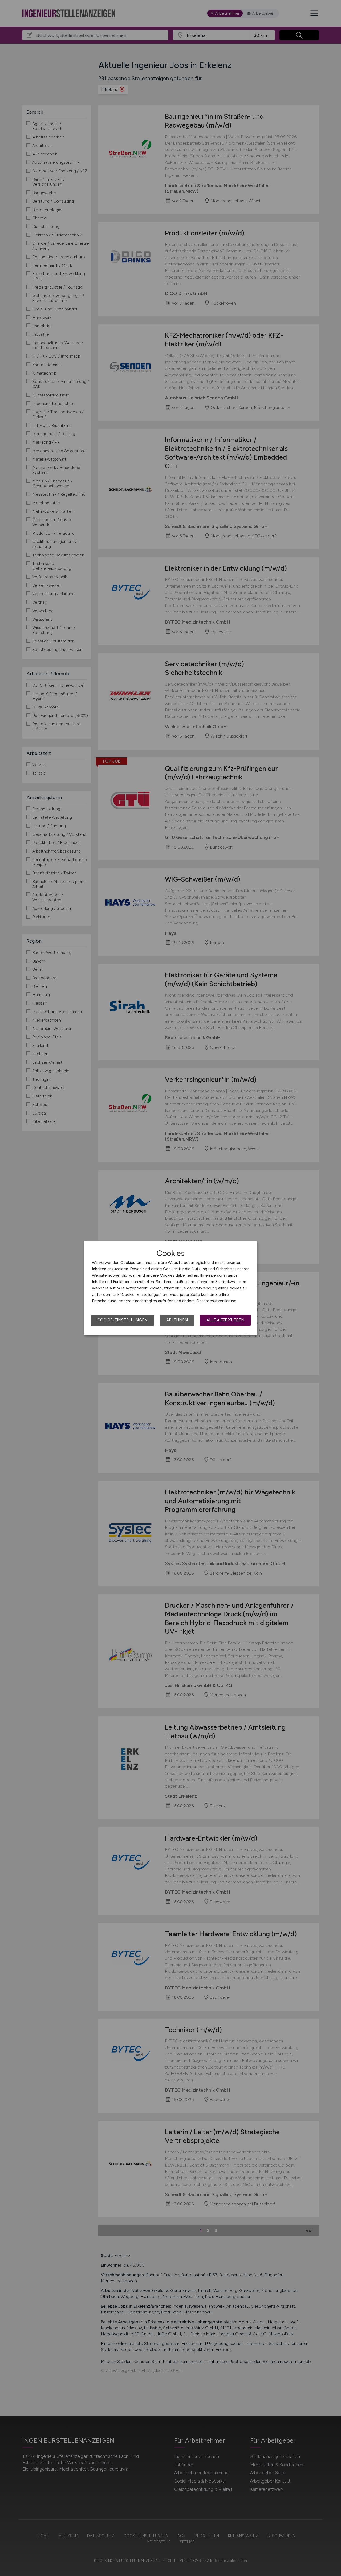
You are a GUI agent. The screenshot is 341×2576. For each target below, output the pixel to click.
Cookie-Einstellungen (122, 1320)
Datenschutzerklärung (216, 1301)
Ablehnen (177, 1320)
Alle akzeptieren (225, 1320)
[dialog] (170, 1288)
